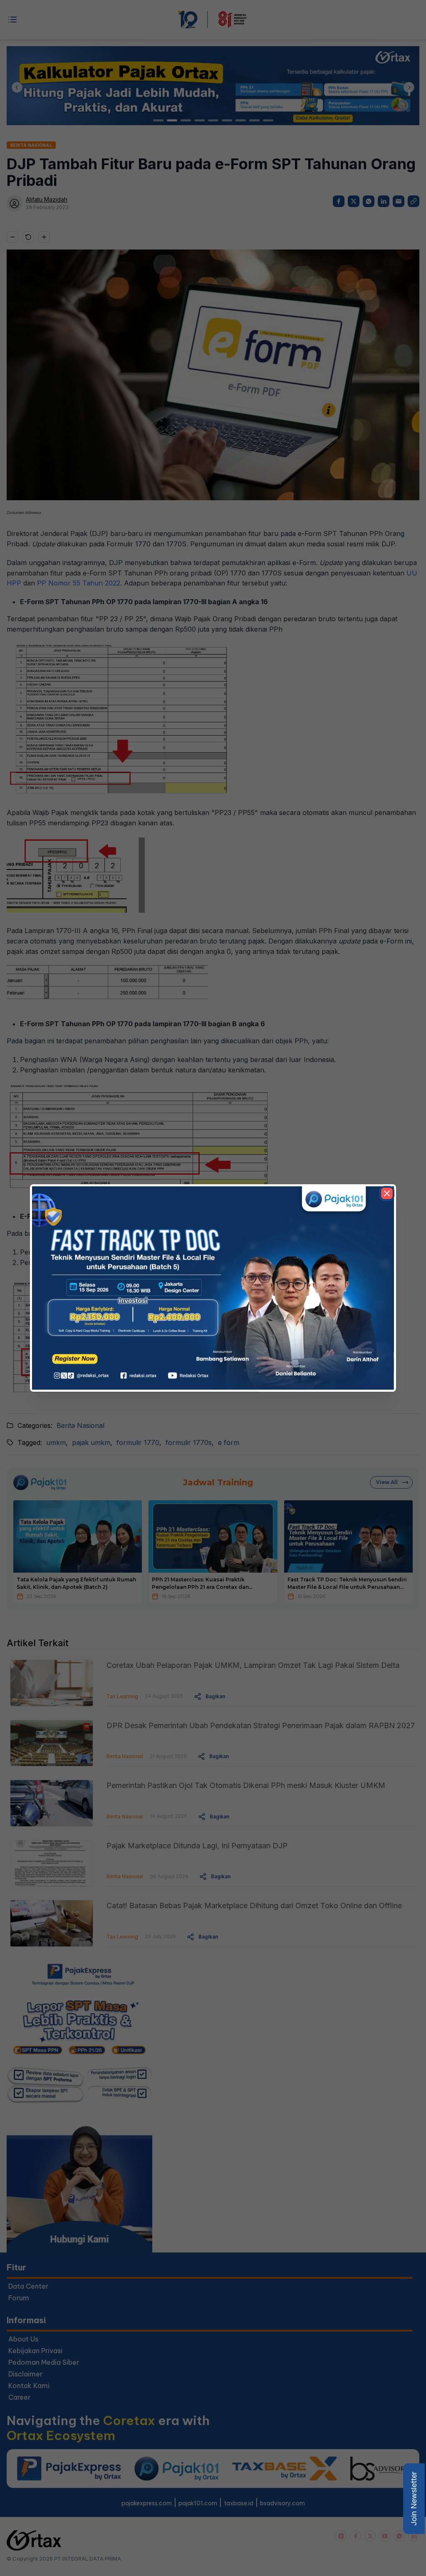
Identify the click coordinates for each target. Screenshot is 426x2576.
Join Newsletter (414, 2499)
